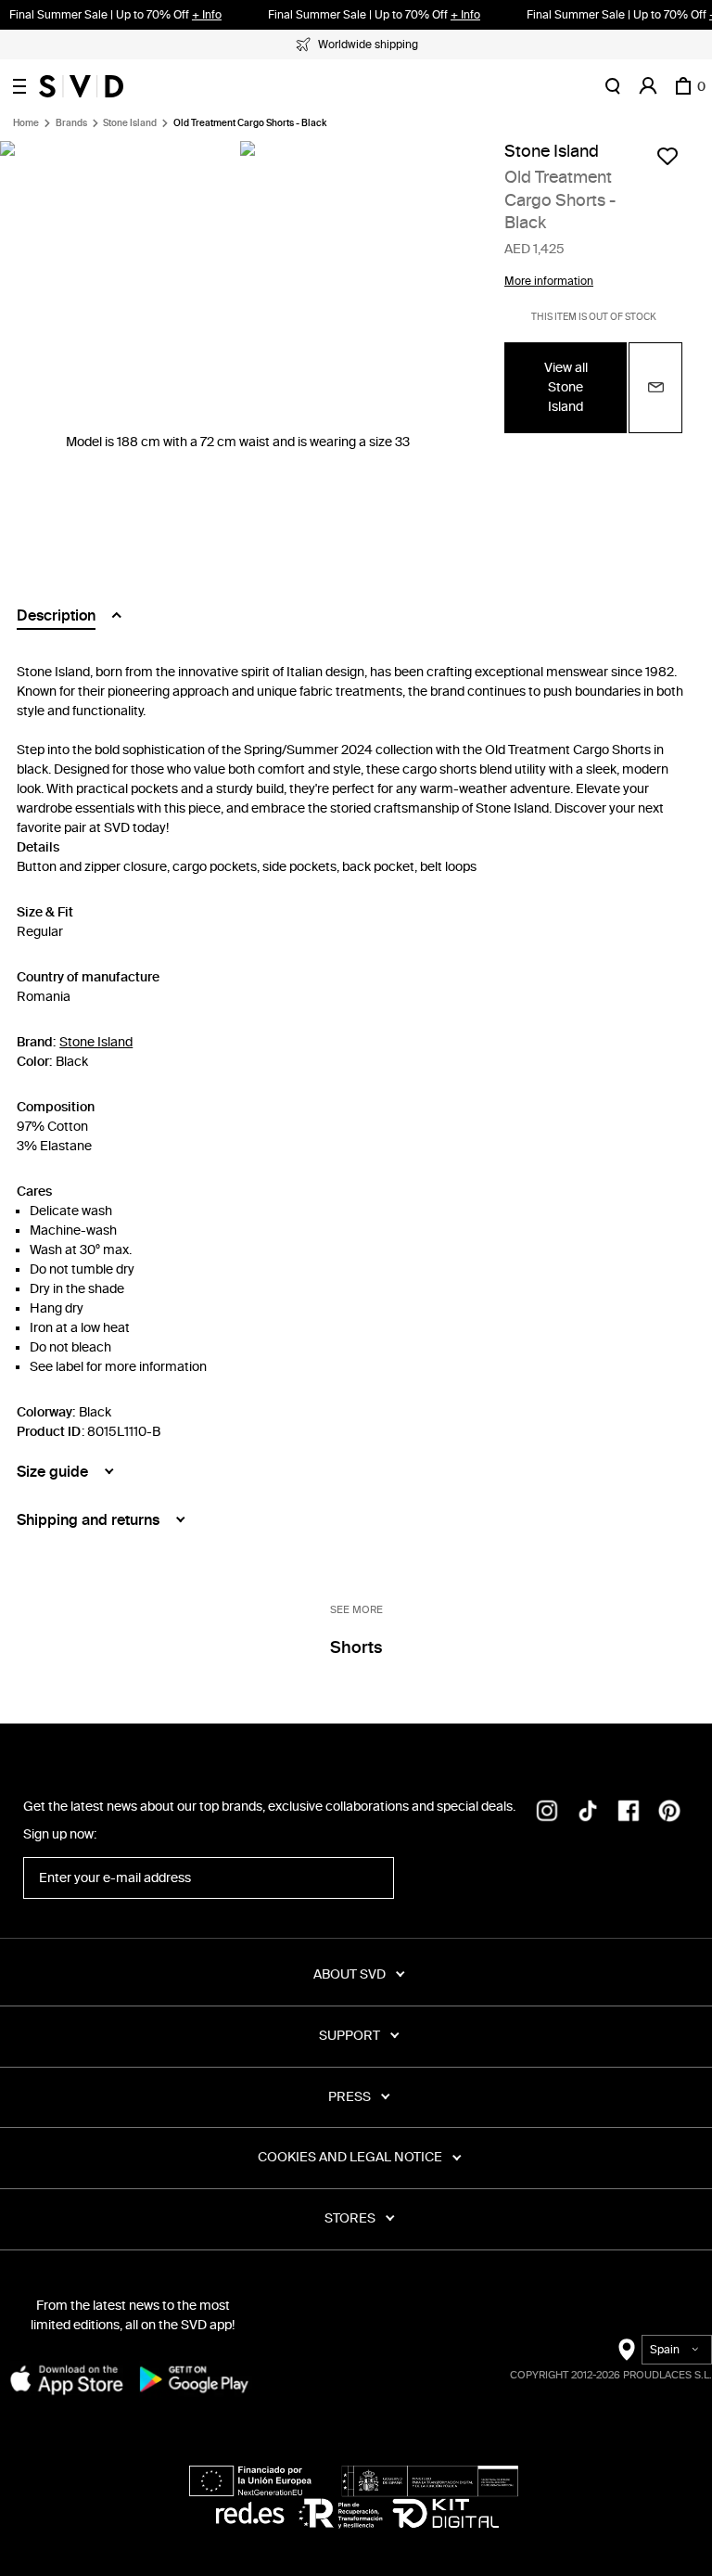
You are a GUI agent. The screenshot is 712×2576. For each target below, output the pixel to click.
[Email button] (655, 388)
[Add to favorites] (667, 156)
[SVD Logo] (81, 86)
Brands (71, 123)
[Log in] (648, 86)
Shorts (356, 1647)
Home (26, 123)
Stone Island (130, 123)
